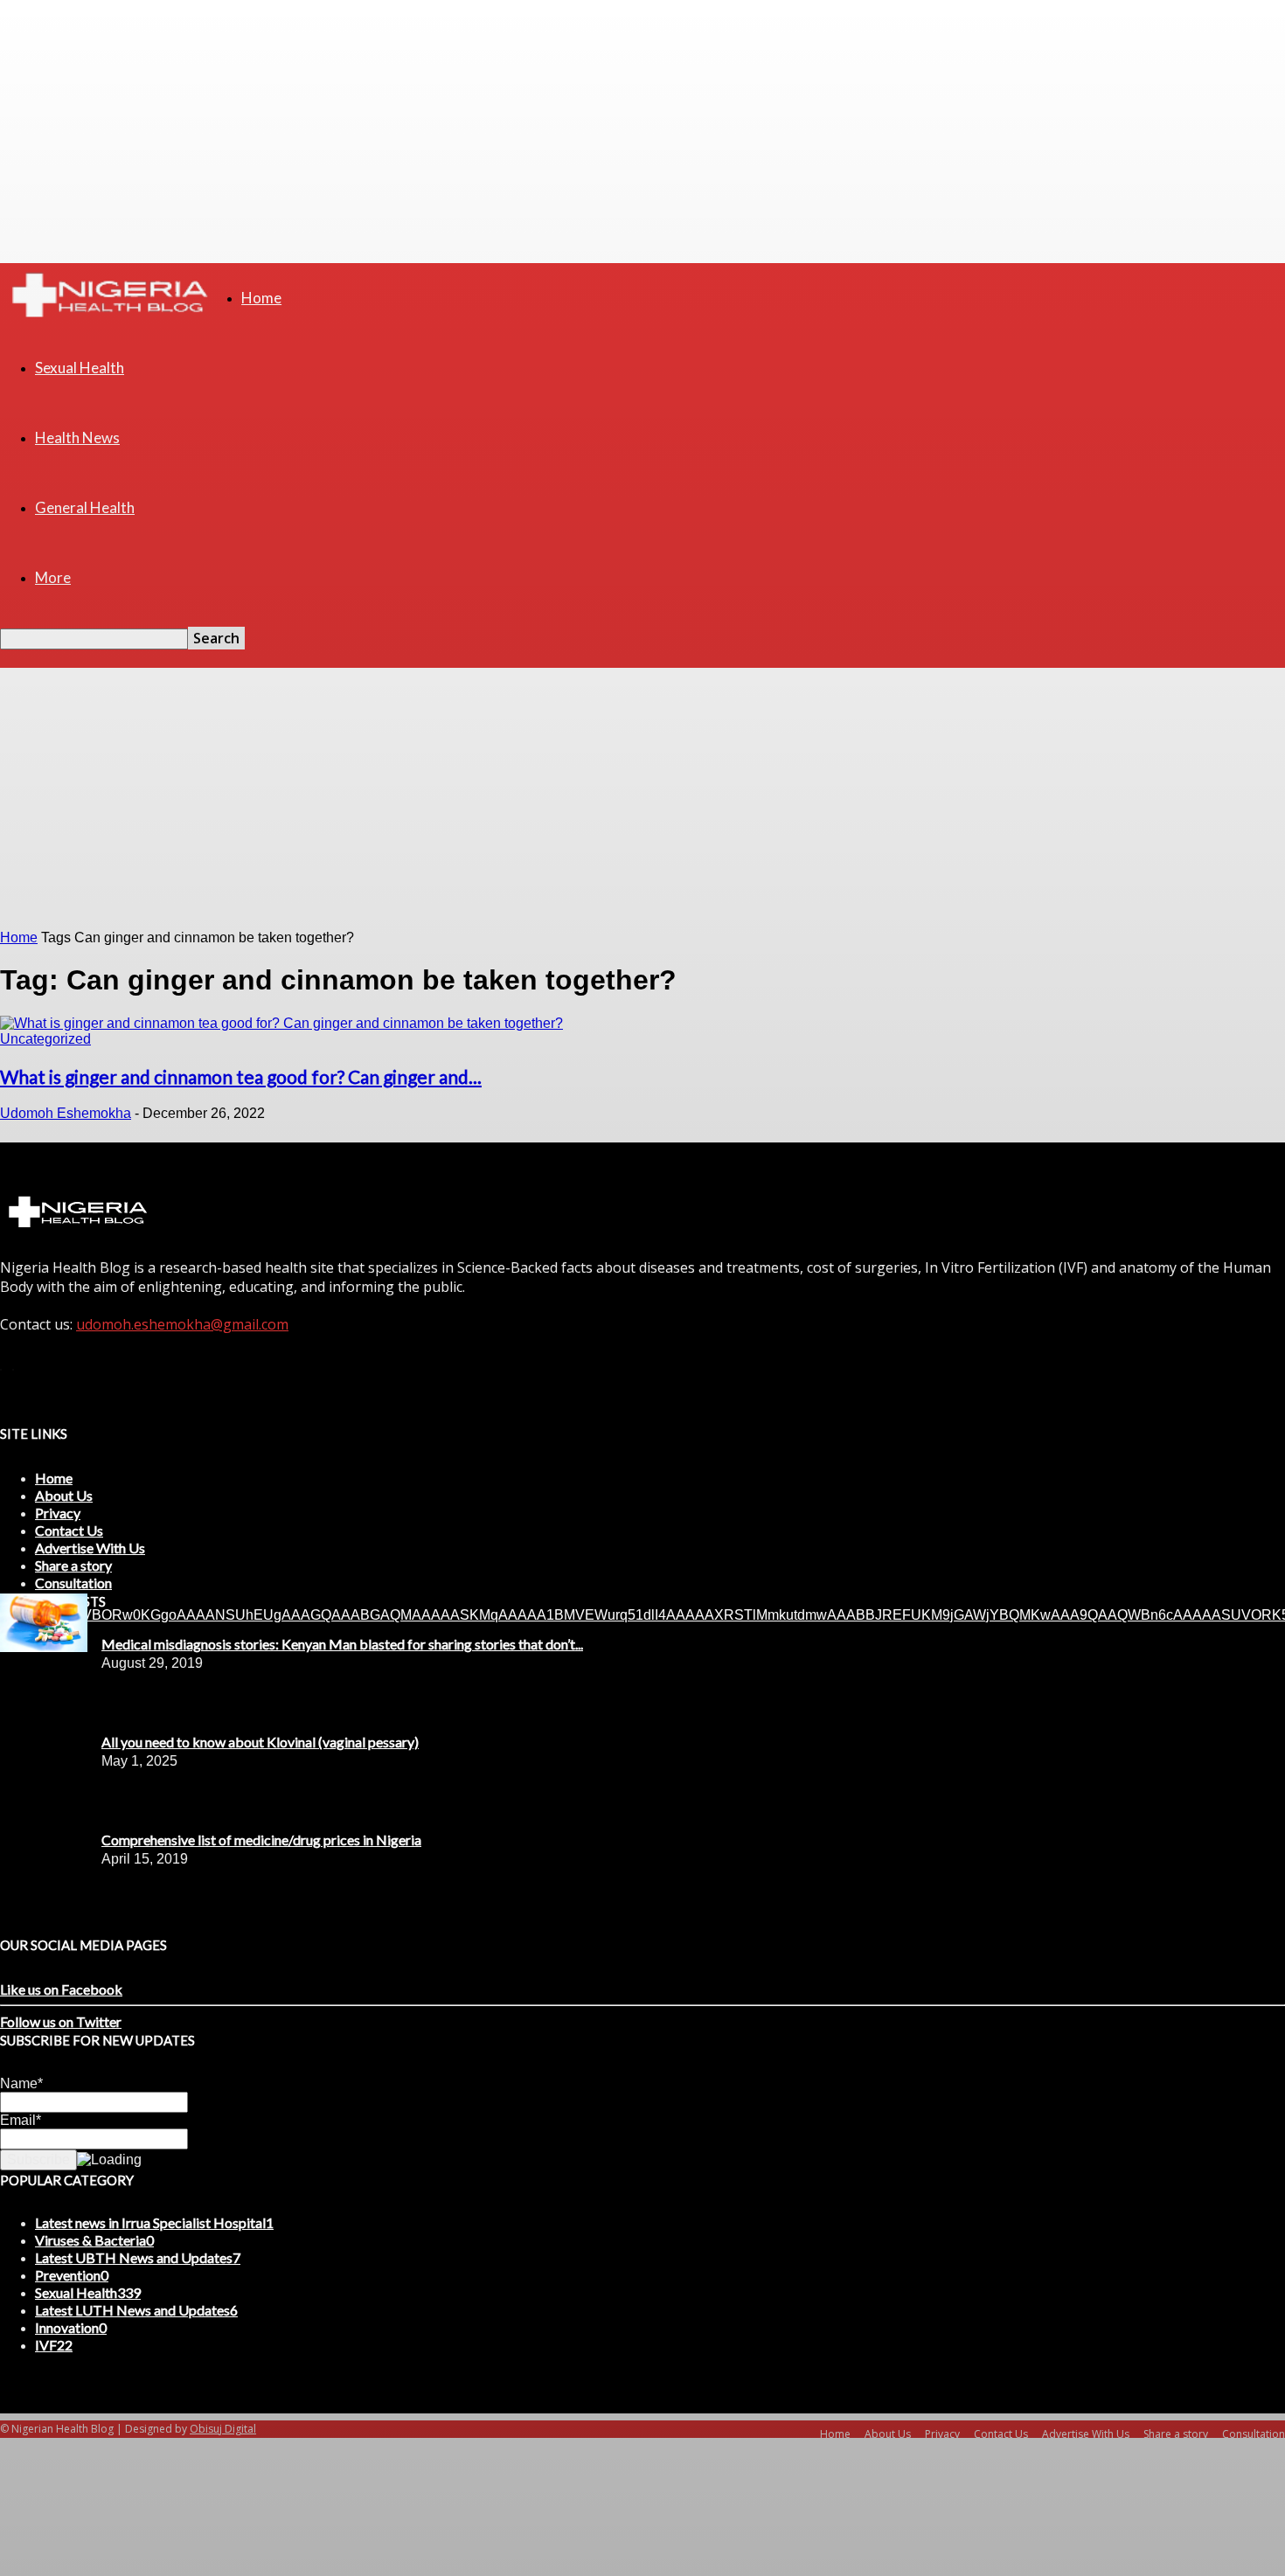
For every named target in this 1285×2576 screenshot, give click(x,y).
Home (261, 298)
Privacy (58, 1513)
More (53, 577)
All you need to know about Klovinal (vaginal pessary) (260, 1742)
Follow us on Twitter (61, 2021)
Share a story (73, 1565)
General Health (85, 507)
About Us (64, 1495)
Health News (77, 437)
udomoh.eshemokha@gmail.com (182, 1324)
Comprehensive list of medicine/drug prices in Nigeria (261, 1840)
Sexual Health (80, 368)
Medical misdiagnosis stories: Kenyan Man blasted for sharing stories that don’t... (342, 1644)
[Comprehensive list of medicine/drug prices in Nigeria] (44, 1647)
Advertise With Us (90, 1548)
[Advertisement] (642, 799)
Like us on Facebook (61, 1989)
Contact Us (69, 1530)
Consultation (73, 1583)
